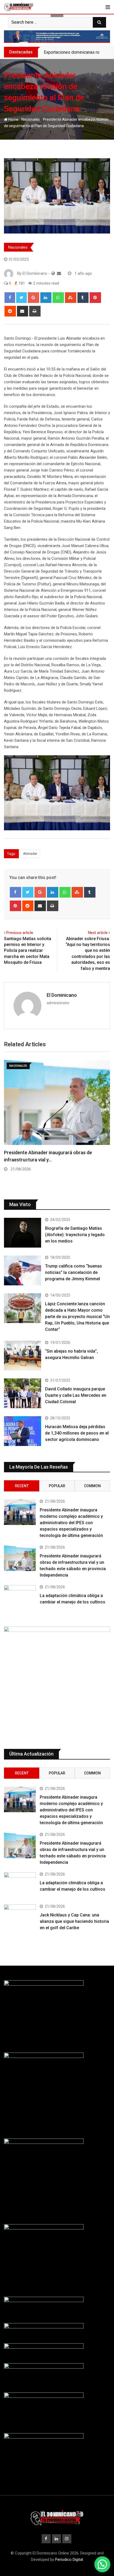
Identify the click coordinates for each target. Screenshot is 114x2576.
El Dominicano (62, 995)
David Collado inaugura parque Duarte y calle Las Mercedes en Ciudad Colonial (76, 1395)
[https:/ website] (53, 273)
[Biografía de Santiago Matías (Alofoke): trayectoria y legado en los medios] (23, 1233)
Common (92, 1486)
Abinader (30, 854)
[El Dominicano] (59, 273)
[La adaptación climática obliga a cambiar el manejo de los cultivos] (20, 1598)
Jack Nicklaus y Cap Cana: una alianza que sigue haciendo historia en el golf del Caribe (74, 1921)
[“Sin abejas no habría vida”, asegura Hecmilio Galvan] (23, 1356)
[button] (102, 2564)
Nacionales (31, 119)
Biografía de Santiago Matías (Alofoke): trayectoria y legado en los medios (75, 1235)
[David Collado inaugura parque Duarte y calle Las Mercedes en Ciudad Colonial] (23, 1393)
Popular (57, 1486)
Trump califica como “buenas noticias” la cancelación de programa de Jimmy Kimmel (74, 1272)
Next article (98, 933)
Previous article (20, 933)
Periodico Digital (69, 2560)
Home (13, 119)
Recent (22, 1486)
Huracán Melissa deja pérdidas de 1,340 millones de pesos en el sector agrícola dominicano (77, 1433)
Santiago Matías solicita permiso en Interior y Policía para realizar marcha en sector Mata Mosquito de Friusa (28, 951)
